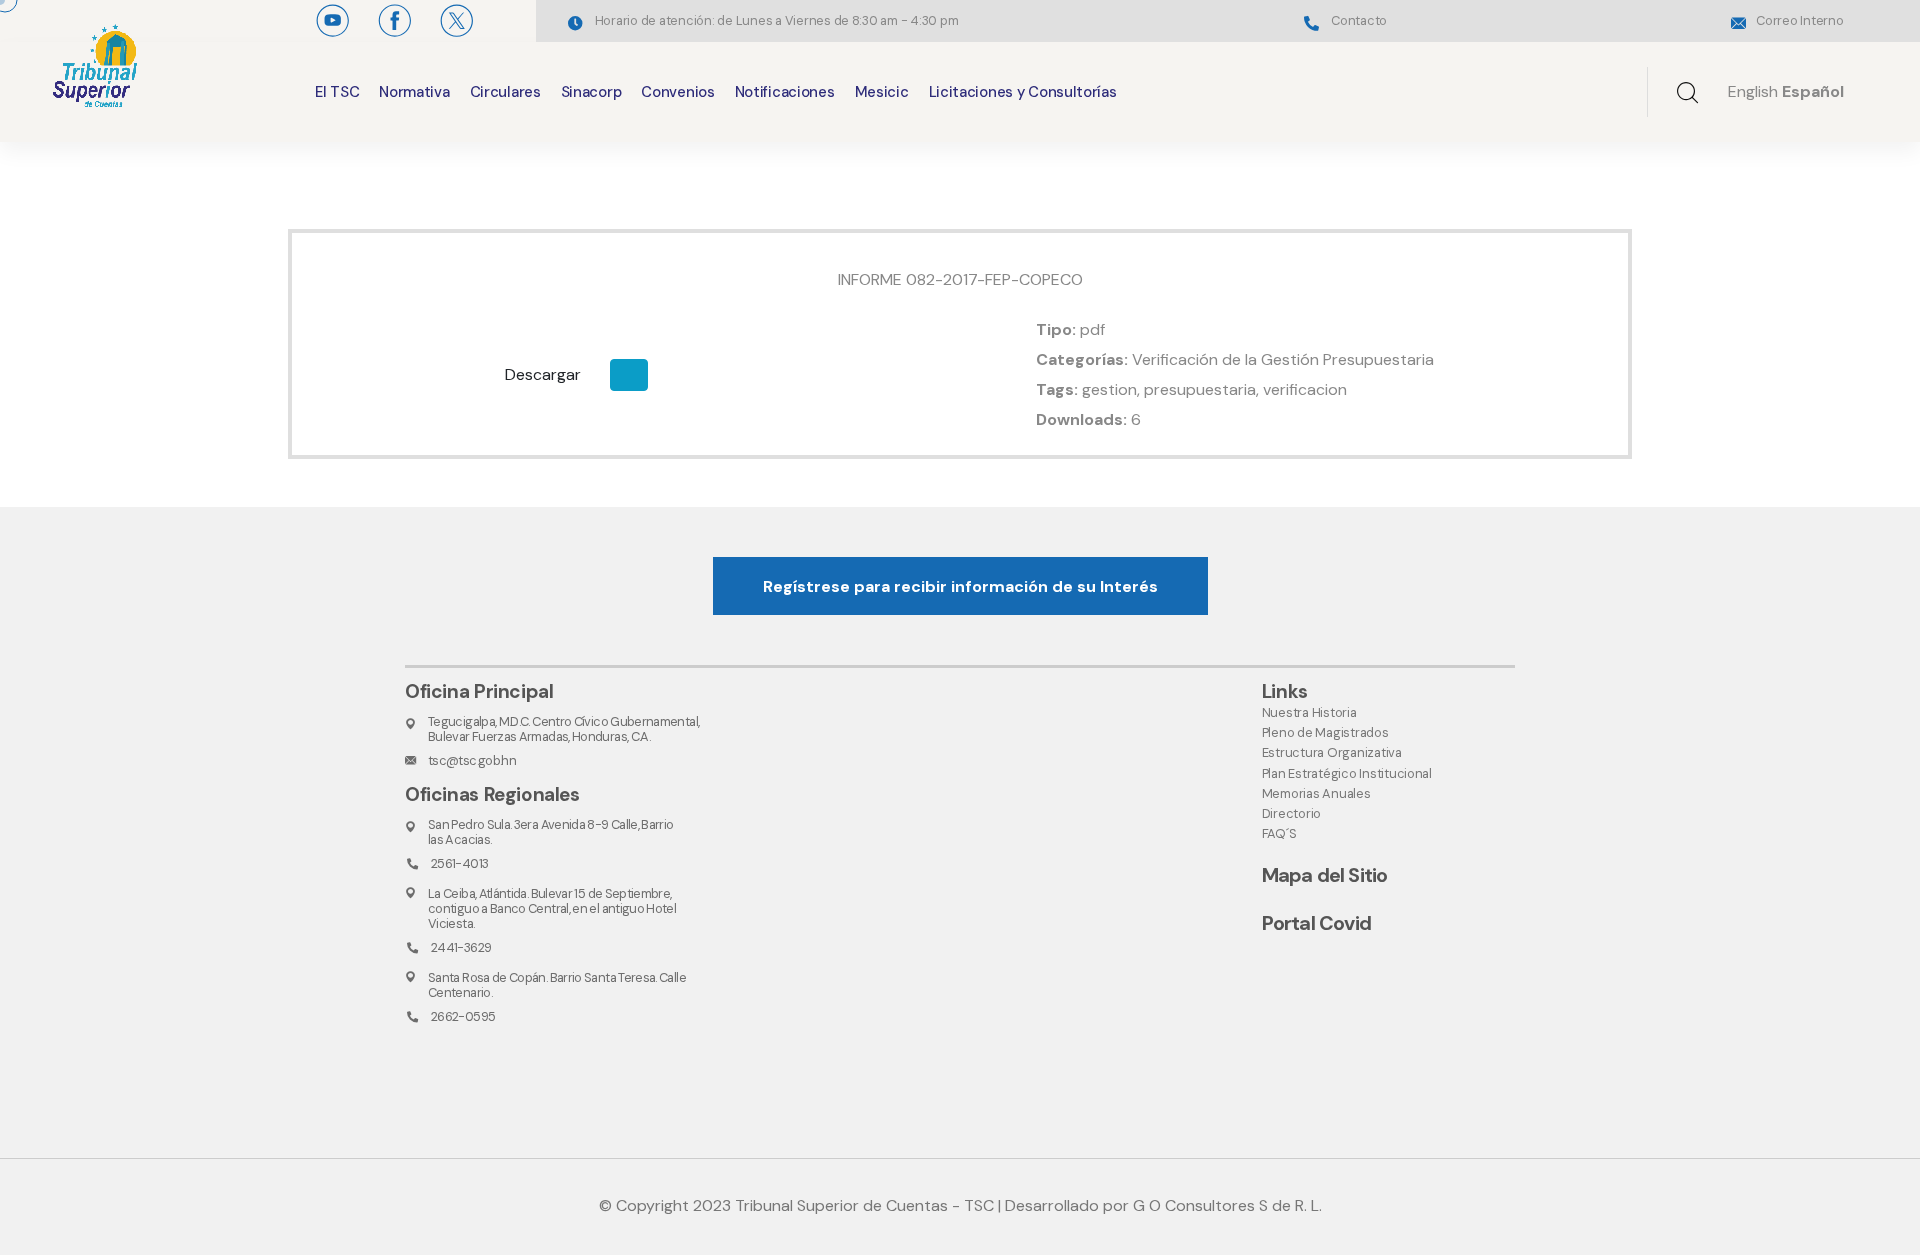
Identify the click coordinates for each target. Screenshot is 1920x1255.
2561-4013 (459, 863)
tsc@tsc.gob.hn (472, 760)
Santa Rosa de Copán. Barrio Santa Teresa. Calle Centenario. (557, 985)
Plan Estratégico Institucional (1347, 773)
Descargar (543, 374)
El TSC (337, 92)
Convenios (677, 92)
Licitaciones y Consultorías (1023, 92)
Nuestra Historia (1309, 712)
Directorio (1291, 813)
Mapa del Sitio (1325, 875)
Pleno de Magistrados (1325, 732)
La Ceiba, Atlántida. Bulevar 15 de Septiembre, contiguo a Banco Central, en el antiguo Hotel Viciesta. (552, 909)
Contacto (1359, 20)
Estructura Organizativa (1332, 752)
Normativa (414, 92)
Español (1813, 91)
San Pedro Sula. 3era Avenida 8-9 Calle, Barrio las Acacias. (551, 832)
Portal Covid (1316, 923)
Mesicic (882, 92)
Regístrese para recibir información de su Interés (960, 586)
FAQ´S (1279, 833)
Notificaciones (785, 92)
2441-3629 (461, 947)
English (1753, 91)
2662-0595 (463, 1016)
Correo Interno (1799, 20)
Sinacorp (591, 92)
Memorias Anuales (1316, 793)
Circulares (505, 92)
